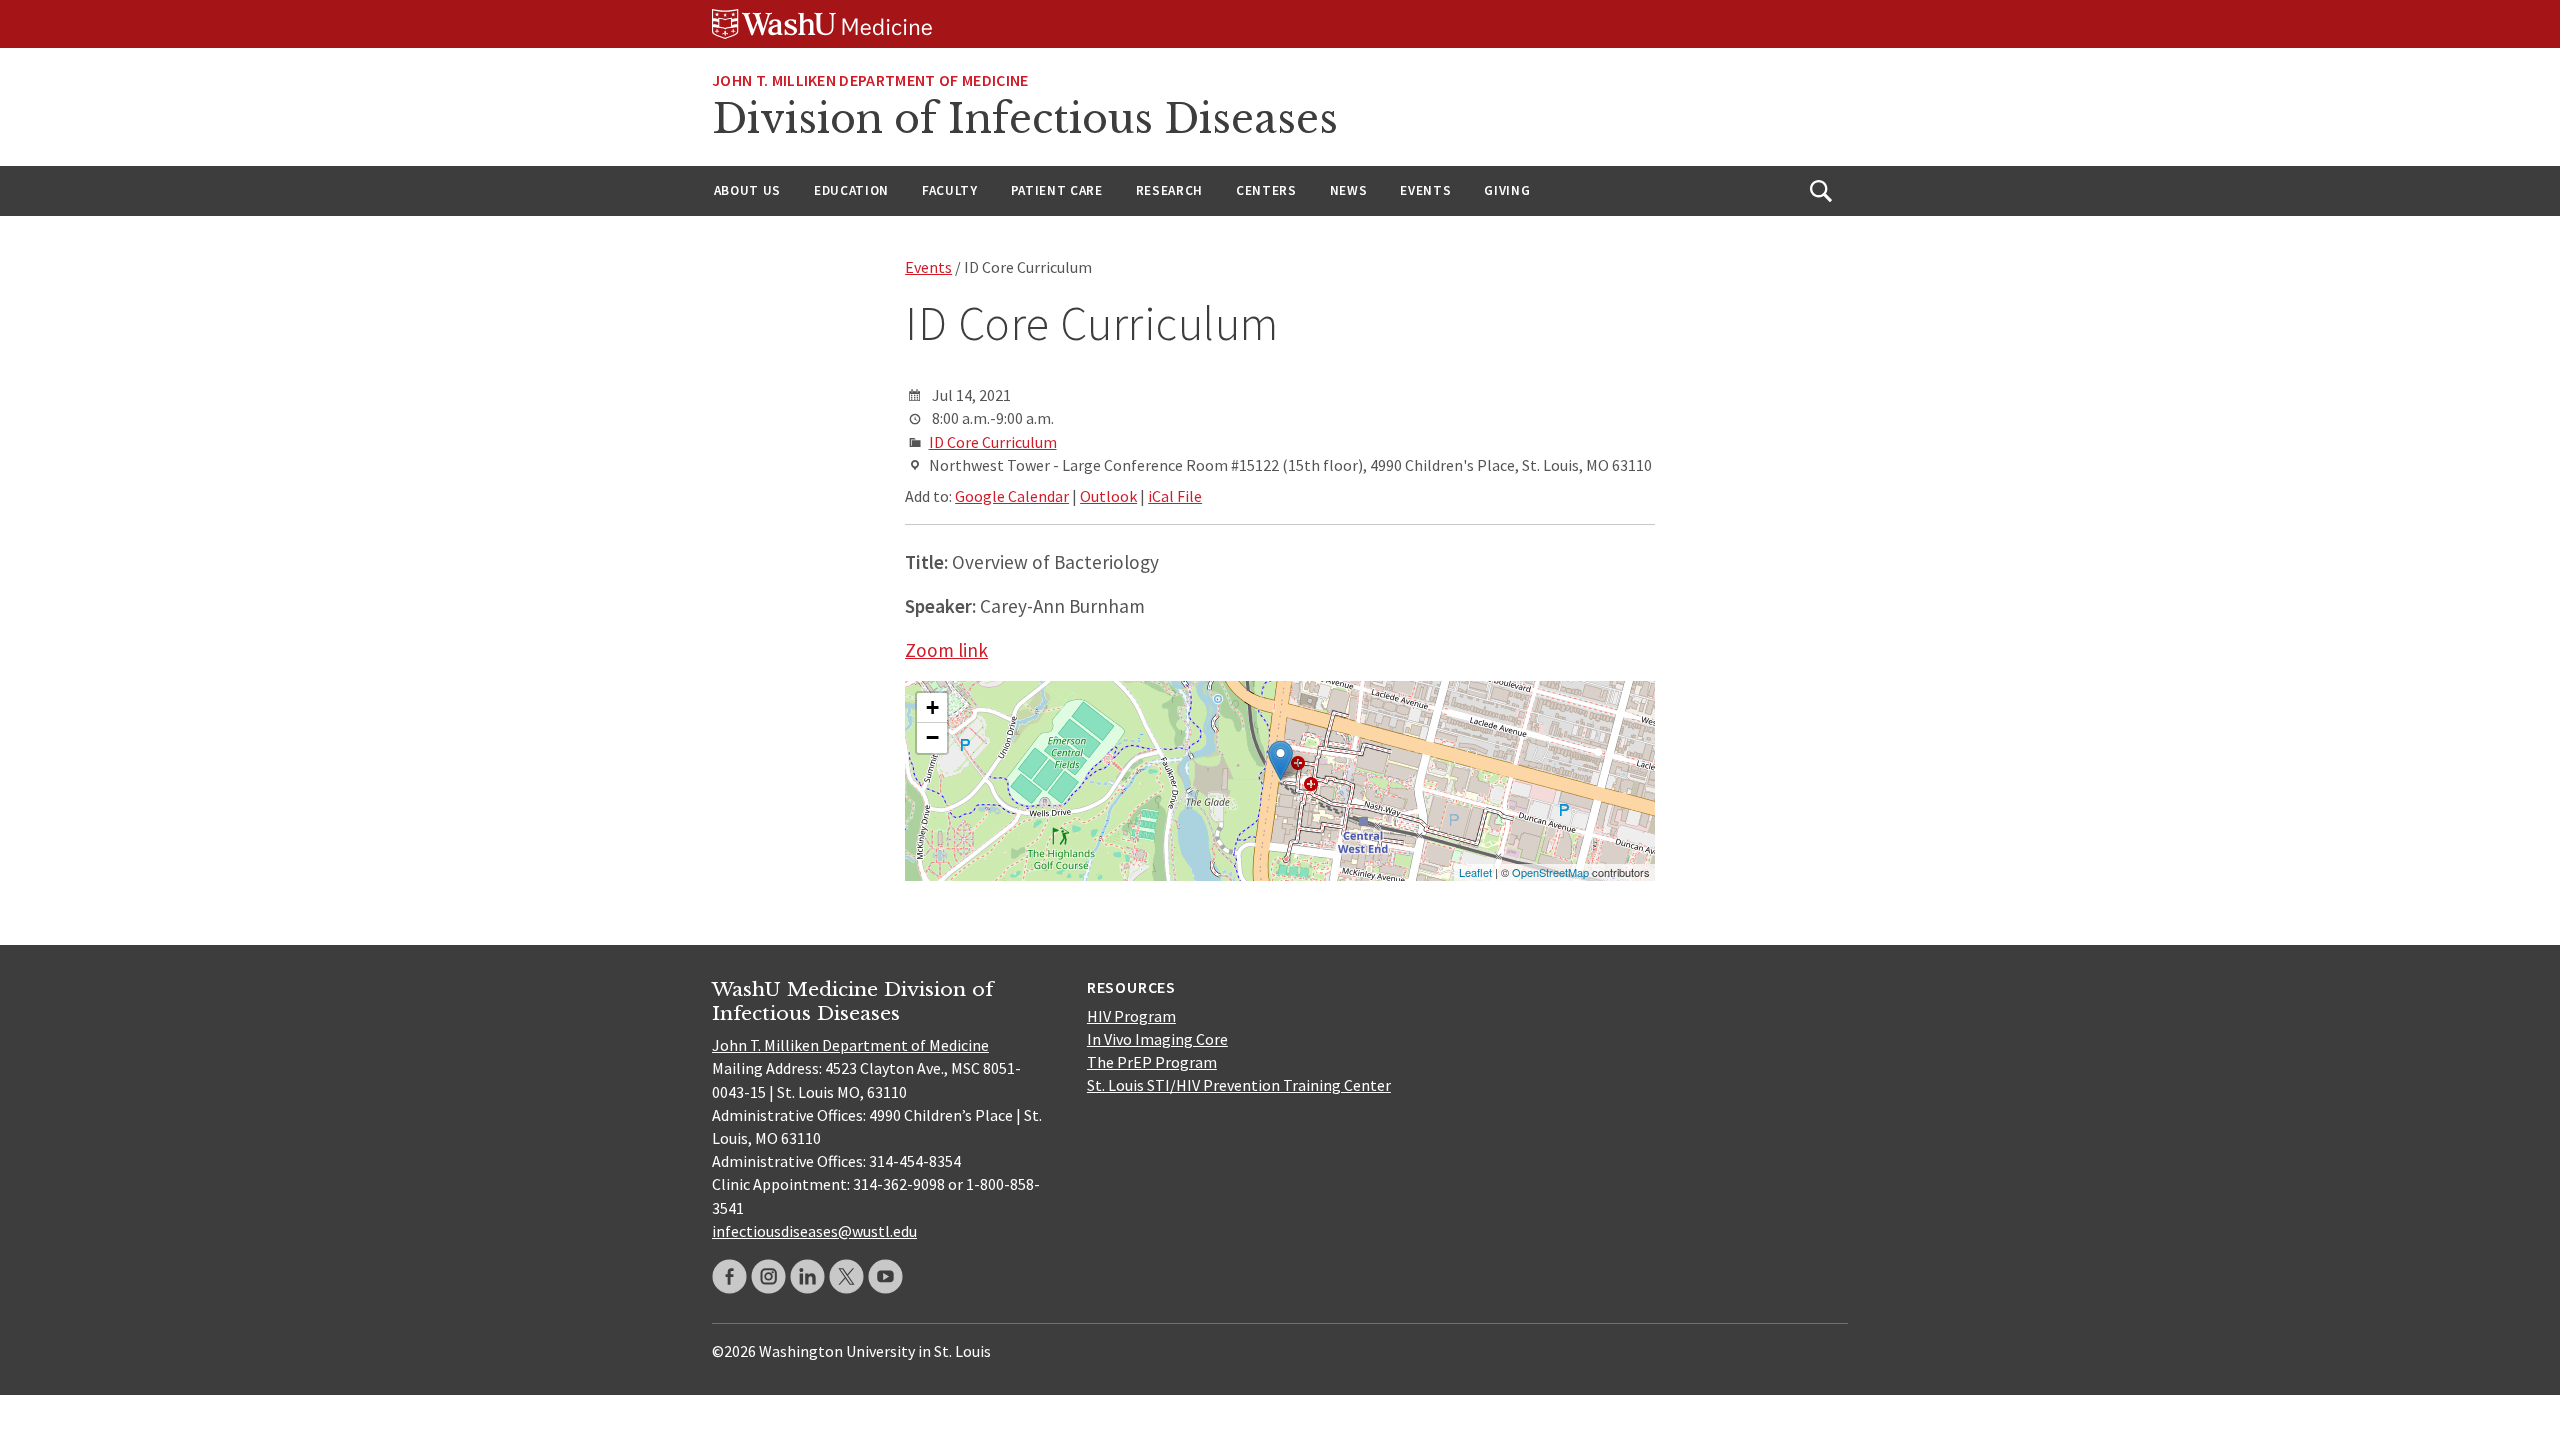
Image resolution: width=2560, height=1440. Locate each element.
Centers (1266, 190)
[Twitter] (846, 1276)
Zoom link (946, 650)
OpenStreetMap (1550, 872)
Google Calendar (1012, 496)
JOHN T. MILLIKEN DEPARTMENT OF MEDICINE (870, 80)
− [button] (932, 737)
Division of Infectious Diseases (1025, 119)
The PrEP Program (1152, 1062)
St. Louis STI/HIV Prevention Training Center (1239, 1085)
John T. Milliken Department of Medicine (850, 1045)
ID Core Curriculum (993, 442)
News (1349, 190)
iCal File (1175, 496)
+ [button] (932, 707)
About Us (747, 190)
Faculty (950, 190)
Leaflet (1475, 872)
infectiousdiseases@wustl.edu (814, 1231)
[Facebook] (729, 1276)
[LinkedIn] (807, 1276)
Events (1425, 190)
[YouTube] (885, 1276)
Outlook (1108, 496)
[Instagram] (768, 1276)
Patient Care (1057, 190)
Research (1169, 190)
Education (851, 190)
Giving (1507, 190)
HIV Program (1131, 1016)
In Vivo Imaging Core (1157, 1039)
